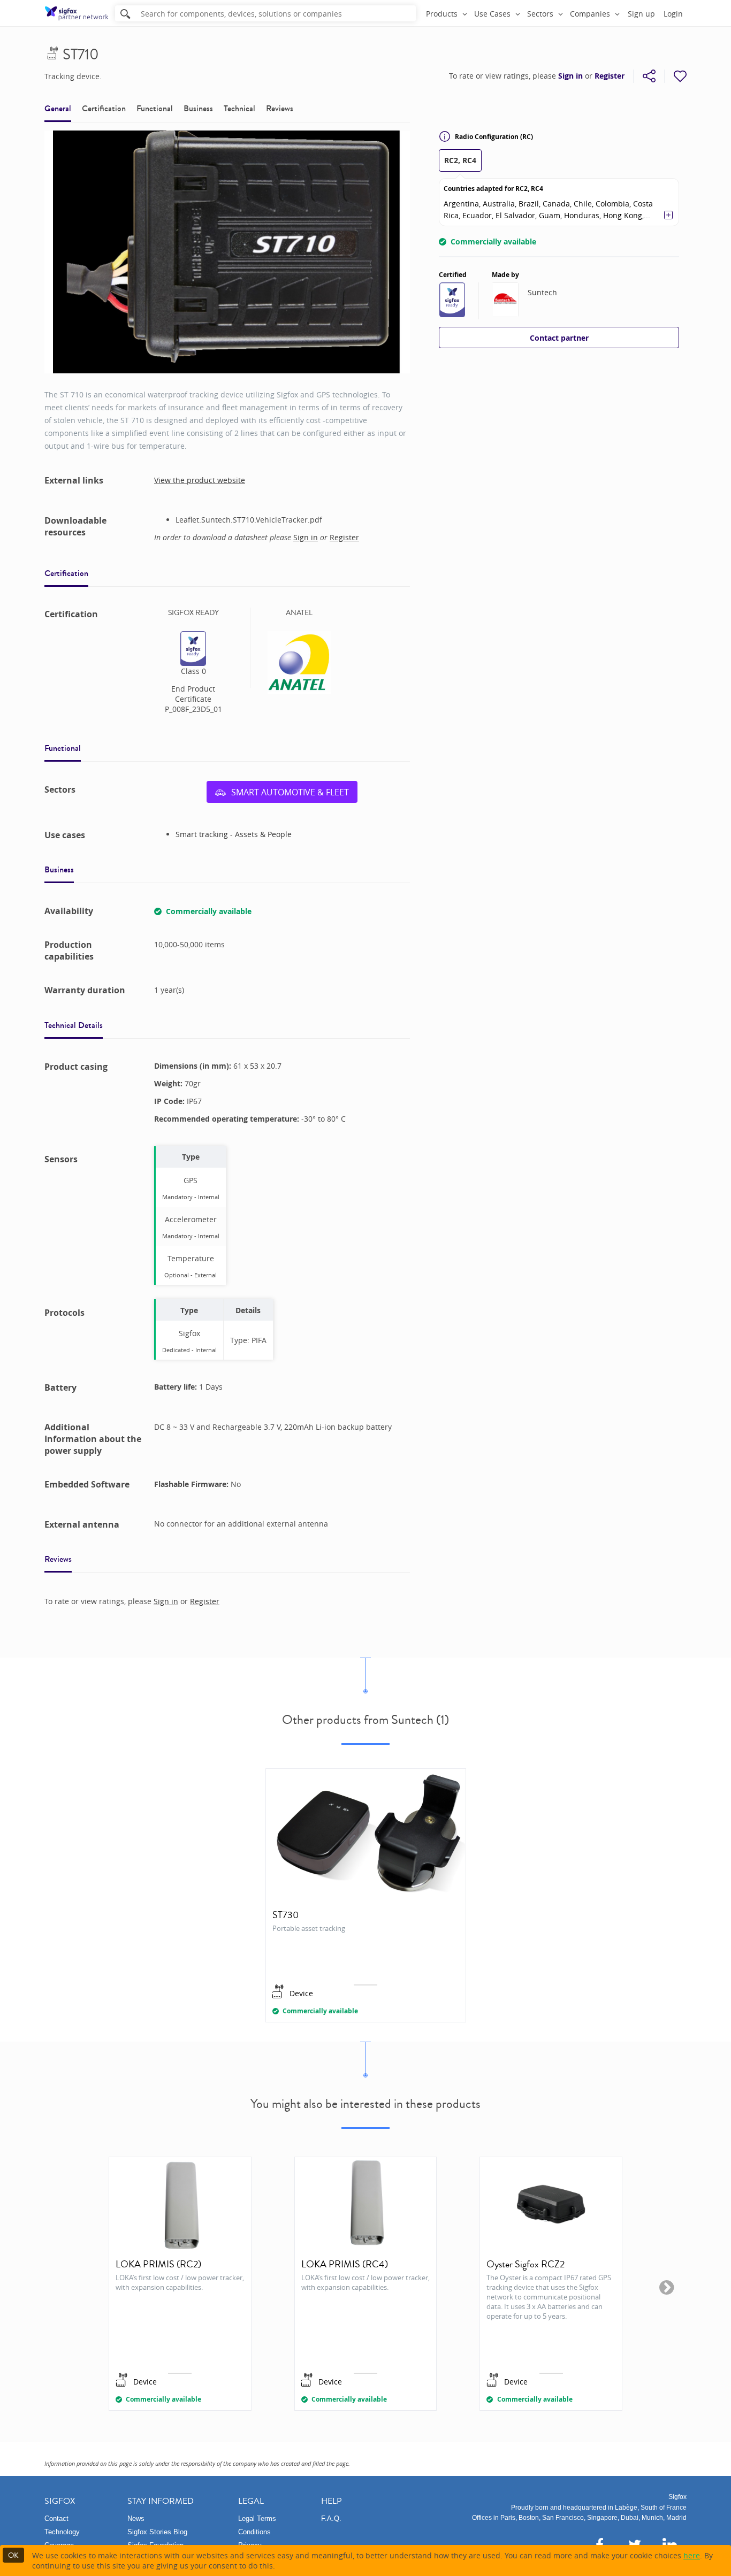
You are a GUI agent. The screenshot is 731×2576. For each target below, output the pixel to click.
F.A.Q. (331, 2518)
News (136, 2518)
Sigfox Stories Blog (157, 2532)
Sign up (641, 14)
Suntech (542, 292)
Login (673, 14)
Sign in (570, 76)
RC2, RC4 (460, 160)
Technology (62, 2532)
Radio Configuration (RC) (494, 137)
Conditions (254, 2532)
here (692, 2555)
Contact (56, 2518)
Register (610, 76)
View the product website (200, 480)
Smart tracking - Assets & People (234, 834)
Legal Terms (257, 2518)
